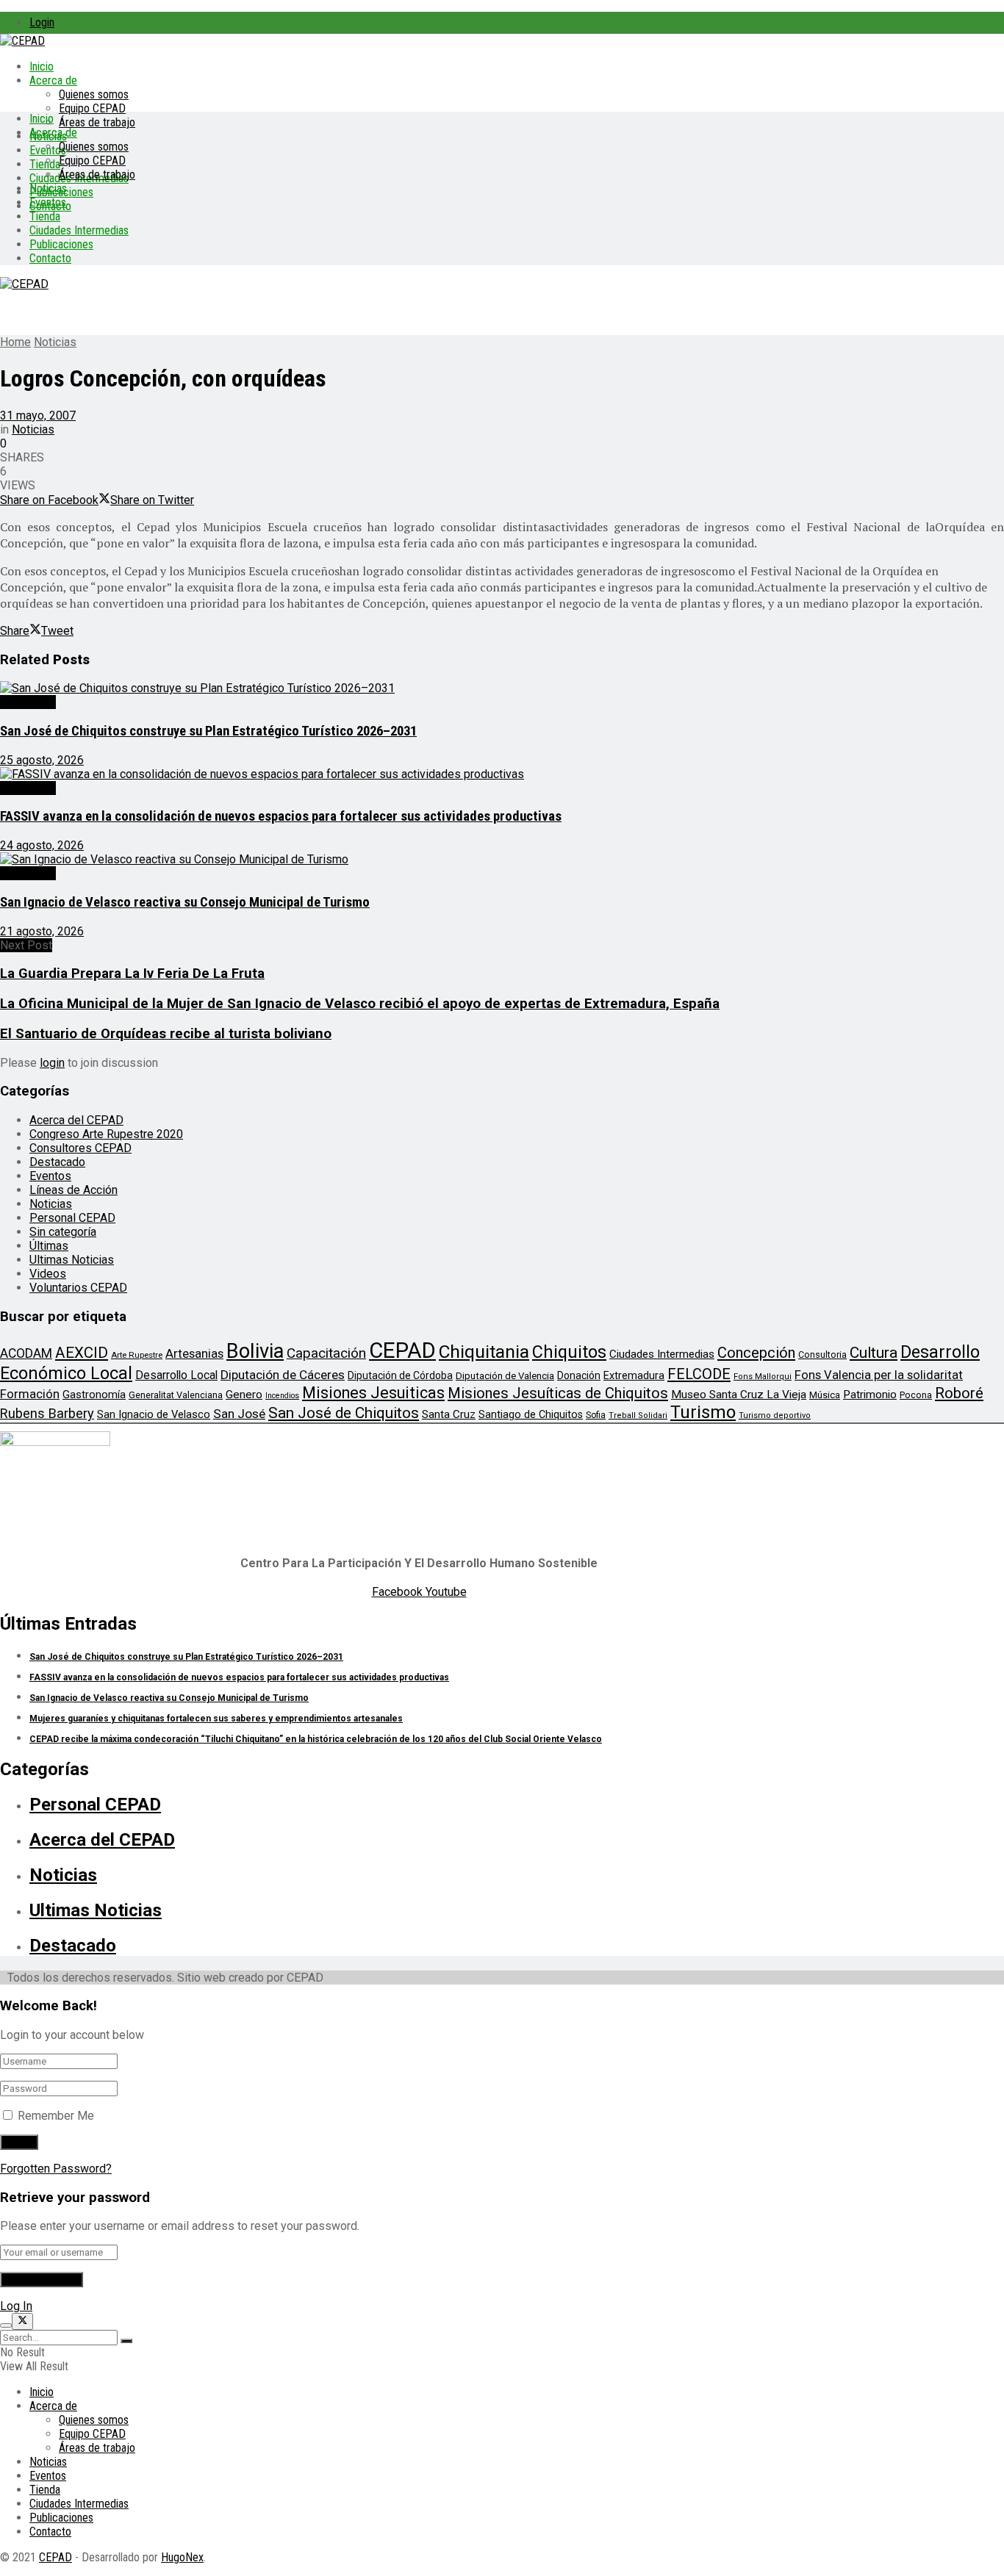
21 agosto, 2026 (42, 931)
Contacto (50, 258)
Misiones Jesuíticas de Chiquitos (558, 1393)
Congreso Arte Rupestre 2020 (106, 1134)
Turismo (703, 1412)
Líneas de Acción (73, 1190)
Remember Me (56, 2116)
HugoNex (182, 2557)
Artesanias (194, 1353)
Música (825, 1395)
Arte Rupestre (137, 1355)
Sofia (596, 1415)
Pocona (916, 1395)
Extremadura (634, 1375)
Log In (16, 2306)
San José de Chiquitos (344, 1413)
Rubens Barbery (47, 1413)
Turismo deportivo (775, 1415)
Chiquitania (484, 1352)
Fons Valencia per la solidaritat (879, 1375)
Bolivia (255, 1351)
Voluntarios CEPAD (78, 1288)
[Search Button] (126, 2341)
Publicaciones (61, 244)
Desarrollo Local (176, 1375)
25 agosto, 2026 (42, 760)
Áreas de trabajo (97, 122)
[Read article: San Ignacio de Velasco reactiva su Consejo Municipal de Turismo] (502, 859)
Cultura (874, 1353)
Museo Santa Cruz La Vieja (739, 1395)
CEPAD (402, 1350)
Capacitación (326, 1353)
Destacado (28, 702)
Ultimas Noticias (72, 1260)
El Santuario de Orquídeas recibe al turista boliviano (166, 1034)
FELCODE (699, 1374)
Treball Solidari (638, 1415)
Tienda (45, 164)
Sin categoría (63, 1232)
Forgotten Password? (56, 2169)
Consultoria (822, 1354)
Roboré (959, 1393)
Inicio (42, 66)
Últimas (49, 1246)
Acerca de (53, 80)
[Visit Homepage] (22, 41)
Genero (244, 1395)
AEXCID (82, 1353)
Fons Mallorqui (763, 1377)
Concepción (756, 1353)
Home (15, 342)
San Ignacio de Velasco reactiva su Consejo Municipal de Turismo (185, 902)
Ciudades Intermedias (79, 230)
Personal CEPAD (72, 1218)
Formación (30, 1394)
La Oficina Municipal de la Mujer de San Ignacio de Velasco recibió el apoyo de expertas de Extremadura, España (360, 1004)
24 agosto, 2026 (42, 845)
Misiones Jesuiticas (373, 1393)
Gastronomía (94, 1395)
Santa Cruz (449, 1414)
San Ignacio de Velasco (154, 1414)
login (52, 1063)
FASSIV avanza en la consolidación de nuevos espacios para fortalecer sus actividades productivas (281, 816)
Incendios (282, 1396)
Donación (579, 1375)
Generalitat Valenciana (176, 1395)
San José (239, 1414)
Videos (48, 1274)
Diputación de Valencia (505, 1376)
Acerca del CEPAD (76, 1120)
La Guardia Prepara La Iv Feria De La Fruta (132, 974)
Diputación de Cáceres (283, 1375)
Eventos (48, 202)
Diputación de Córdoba (400, 1375)
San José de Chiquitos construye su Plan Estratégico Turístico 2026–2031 (208, 731)
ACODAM (26, 1353)
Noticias (48, 188)
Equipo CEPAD (92, 108)
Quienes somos (94, 94)
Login (42, 22)
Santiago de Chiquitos (531, 1414)
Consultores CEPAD (80, 1148)
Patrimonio (870, 1395)
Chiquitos (569, 1352)
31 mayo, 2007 (38, 415)
